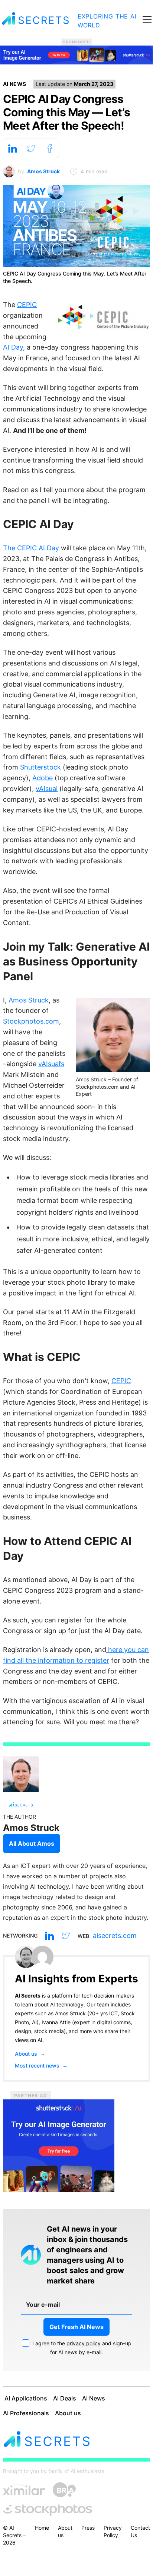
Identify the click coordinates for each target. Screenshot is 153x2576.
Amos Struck (43, 171)
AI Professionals (26, 2413)
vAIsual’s (51, 1064)
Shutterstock (40, 767)
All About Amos (32, 1843)
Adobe (43, 778)
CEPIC (27, 305)
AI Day (13, 347)
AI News (14, 84)
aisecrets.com (115, 1936)
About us (30, 2054)
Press (88, 2528)
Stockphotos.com (31, 1021)
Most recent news (41, 2066)
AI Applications (26, 2398)
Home (42, 2528)
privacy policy (84, 2343)
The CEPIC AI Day (32, 548)
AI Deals (65, 2398)
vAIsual (47, 789)
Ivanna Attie (56, 2022)
